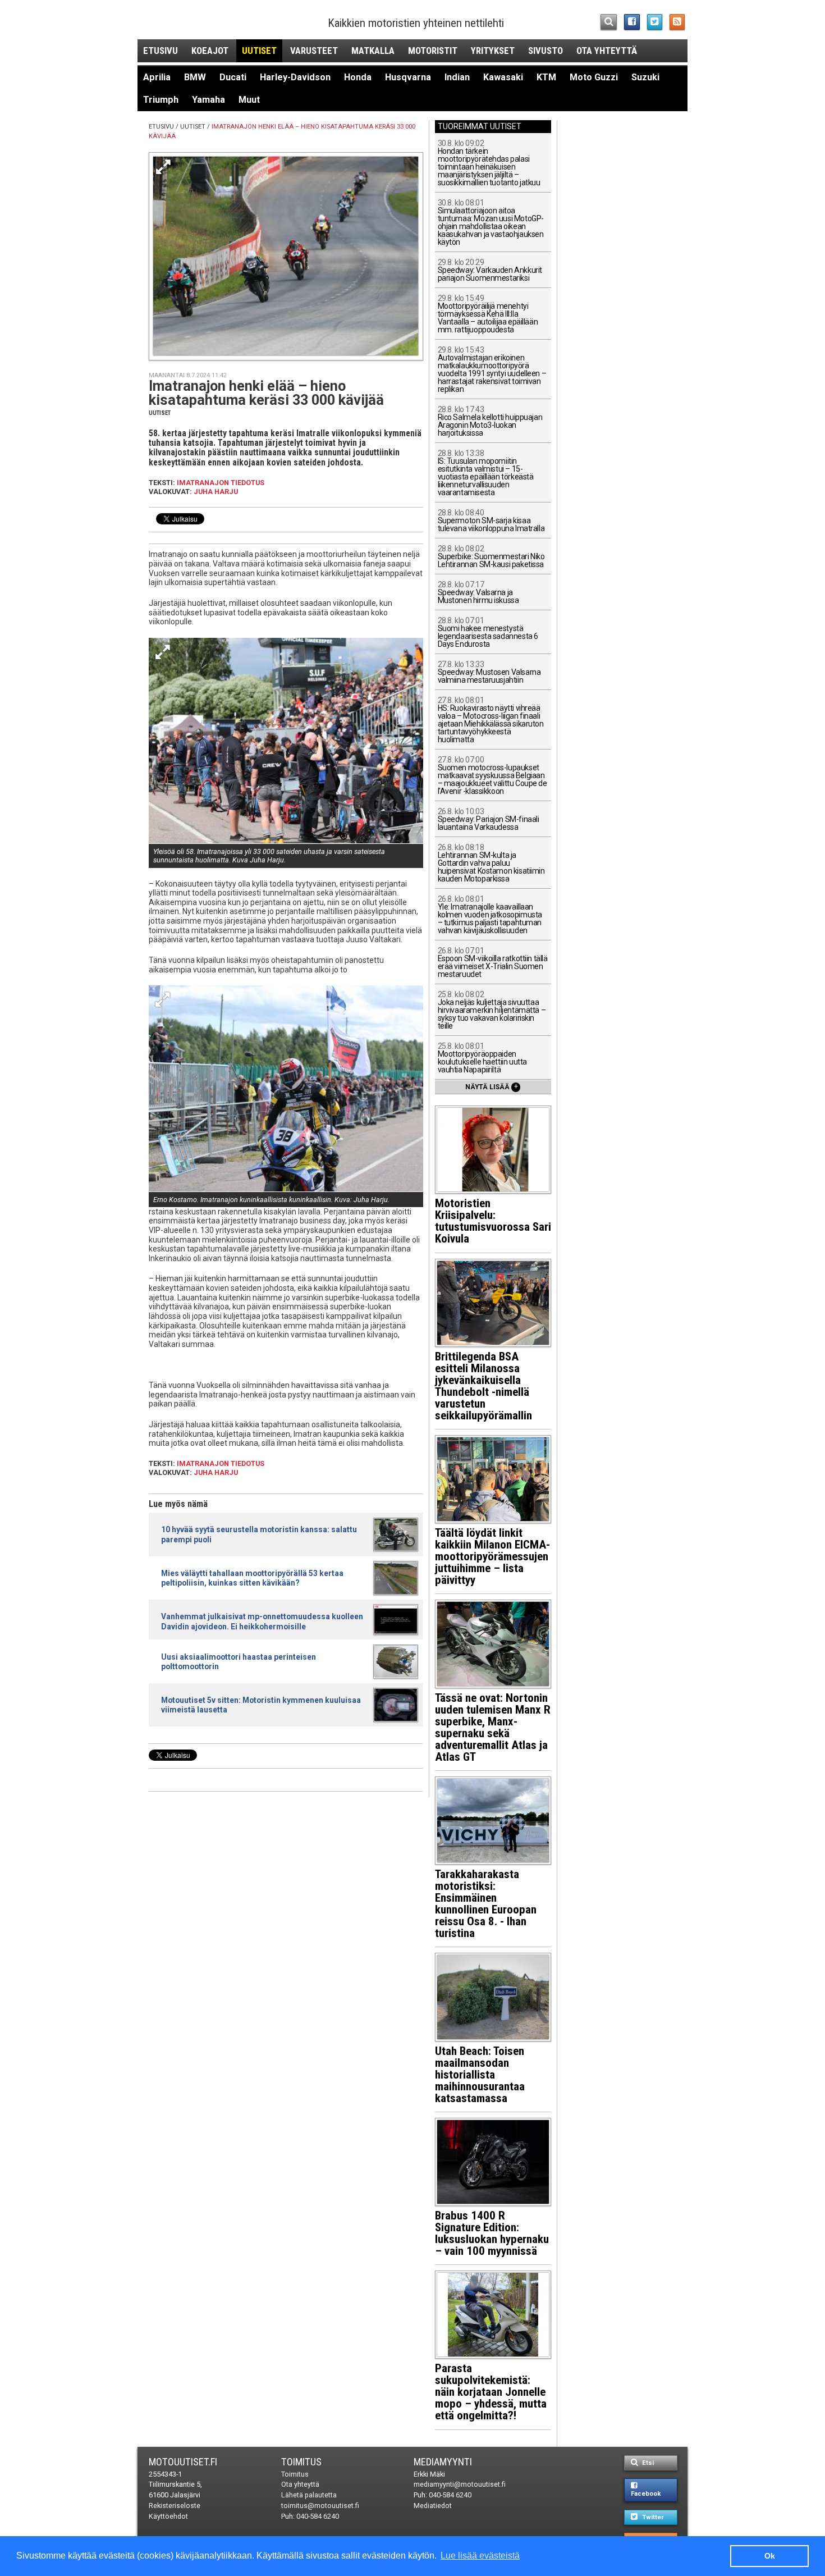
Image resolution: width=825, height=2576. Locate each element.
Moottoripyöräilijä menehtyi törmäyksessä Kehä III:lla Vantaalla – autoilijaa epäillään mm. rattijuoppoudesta (488, 314)
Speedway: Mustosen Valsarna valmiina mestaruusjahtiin (489, 672)
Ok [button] (770, 2556)
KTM (546, 77)
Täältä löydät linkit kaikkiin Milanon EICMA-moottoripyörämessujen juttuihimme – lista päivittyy (492, 1556)
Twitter (652, 2517)
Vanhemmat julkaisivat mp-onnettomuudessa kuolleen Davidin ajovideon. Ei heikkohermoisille (262, 1621)
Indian (457, 77)
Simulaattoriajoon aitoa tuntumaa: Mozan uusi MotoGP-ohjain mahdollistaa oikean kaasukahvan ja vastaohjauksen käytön (491, 223)
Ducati (233, 77)
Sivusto (546, 51)
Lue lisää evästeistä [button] (480, 2556)
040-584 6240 (318, 2516)
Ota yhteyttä (607, 51)
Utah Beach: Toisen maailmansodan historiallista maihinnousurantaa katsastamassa (480, 2075)
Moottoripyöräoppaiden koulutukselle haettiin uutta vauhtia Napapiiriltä (482, 1058)
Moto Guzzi (594, 77)
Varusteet (314, 51)
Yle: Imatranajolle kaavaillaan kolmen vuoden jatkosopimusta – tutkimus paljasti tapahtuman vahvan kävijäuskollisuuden (490, 915)
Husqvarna (408, 77)
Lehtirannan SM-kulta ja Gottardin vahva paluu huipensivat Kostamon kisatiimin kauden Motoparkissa (491, 863)
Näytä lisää (492, 1086)
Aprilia (157, 77)
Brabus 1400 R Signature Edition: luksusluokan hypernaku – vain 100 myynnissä (492, 2233)
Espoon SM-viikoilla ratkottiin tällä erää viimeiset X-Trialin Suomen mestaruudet (493, 963)
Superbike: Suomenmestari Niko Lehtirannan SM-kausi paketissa (491, 557)
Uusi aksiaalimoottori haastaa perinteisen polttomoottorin (239, 1662)
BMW (195, 77)
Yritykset (493, 51)
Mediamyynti (443, 2462)
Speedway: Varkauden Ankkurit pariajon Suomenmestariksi (490, 270)
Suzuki (645, 77)
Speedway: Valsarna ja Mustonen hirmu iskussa (478, 593)
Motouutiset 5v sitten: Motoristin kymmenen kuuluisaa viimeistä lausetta (261, 1705)
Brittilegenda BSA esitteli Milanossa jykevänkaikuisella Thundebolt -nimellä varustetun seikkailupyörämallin (483, 1386)
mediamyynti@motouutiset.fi (460, 2484)
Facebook (646, 2494)
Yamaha (208, 100)
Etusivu (161, 51)
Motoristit (433, 51)
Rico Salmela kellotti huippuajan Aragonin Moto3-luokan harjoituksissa (490, 421)
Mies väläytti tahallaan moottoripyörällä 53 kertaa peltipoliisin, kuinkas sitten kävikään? (252, 1578)
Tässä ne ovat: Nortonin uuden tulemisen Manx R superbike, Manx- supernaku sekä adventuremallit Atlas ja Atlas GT (493, 1727)
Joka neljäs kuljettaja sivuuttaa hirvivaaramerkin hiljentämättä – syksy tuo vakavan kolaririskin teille (492, 1010)
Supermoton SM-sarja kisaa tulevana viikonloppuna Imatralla (491, 521)
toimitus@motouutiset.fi (320, 2506)
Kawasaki (503, 77)
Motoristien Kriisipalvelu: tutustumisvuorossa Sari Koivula (493, 1221)
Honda (358, 77)
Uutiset (259, 51)
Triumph (161, 100)
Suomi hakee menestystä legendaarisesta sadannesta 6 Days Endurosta (488, 632)
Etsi (647, 2463)
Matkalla (373, 51)
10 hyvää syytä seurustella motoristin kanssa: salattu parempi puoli (259, 1534)
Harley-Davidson (295, 77)
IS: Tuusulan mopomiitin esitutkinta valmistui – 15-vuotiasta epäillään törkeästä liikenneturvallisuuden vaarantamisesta (486, 473)
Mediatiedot (433, 2506)
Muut (249, 100)
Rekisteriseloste (175, 2506)
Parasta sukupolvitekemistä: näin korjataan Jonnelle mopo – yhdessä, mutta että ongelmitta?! (491, 2392)
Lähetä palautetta (309, 2495)
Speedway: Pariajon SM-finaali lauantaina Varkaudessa (489, 819)
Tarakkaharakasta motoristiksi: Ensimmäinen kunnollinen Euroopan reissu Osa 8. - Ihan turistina (486, 1904)
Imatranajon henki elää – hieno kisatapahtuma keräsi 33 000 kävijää (266, 393)
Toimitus (301, 2462)
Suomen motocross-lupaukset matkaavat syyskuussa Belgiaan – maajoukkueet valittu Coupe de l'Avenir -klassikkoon (492, 776)
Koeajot (210, 51)
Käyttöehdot (168, 2516)
